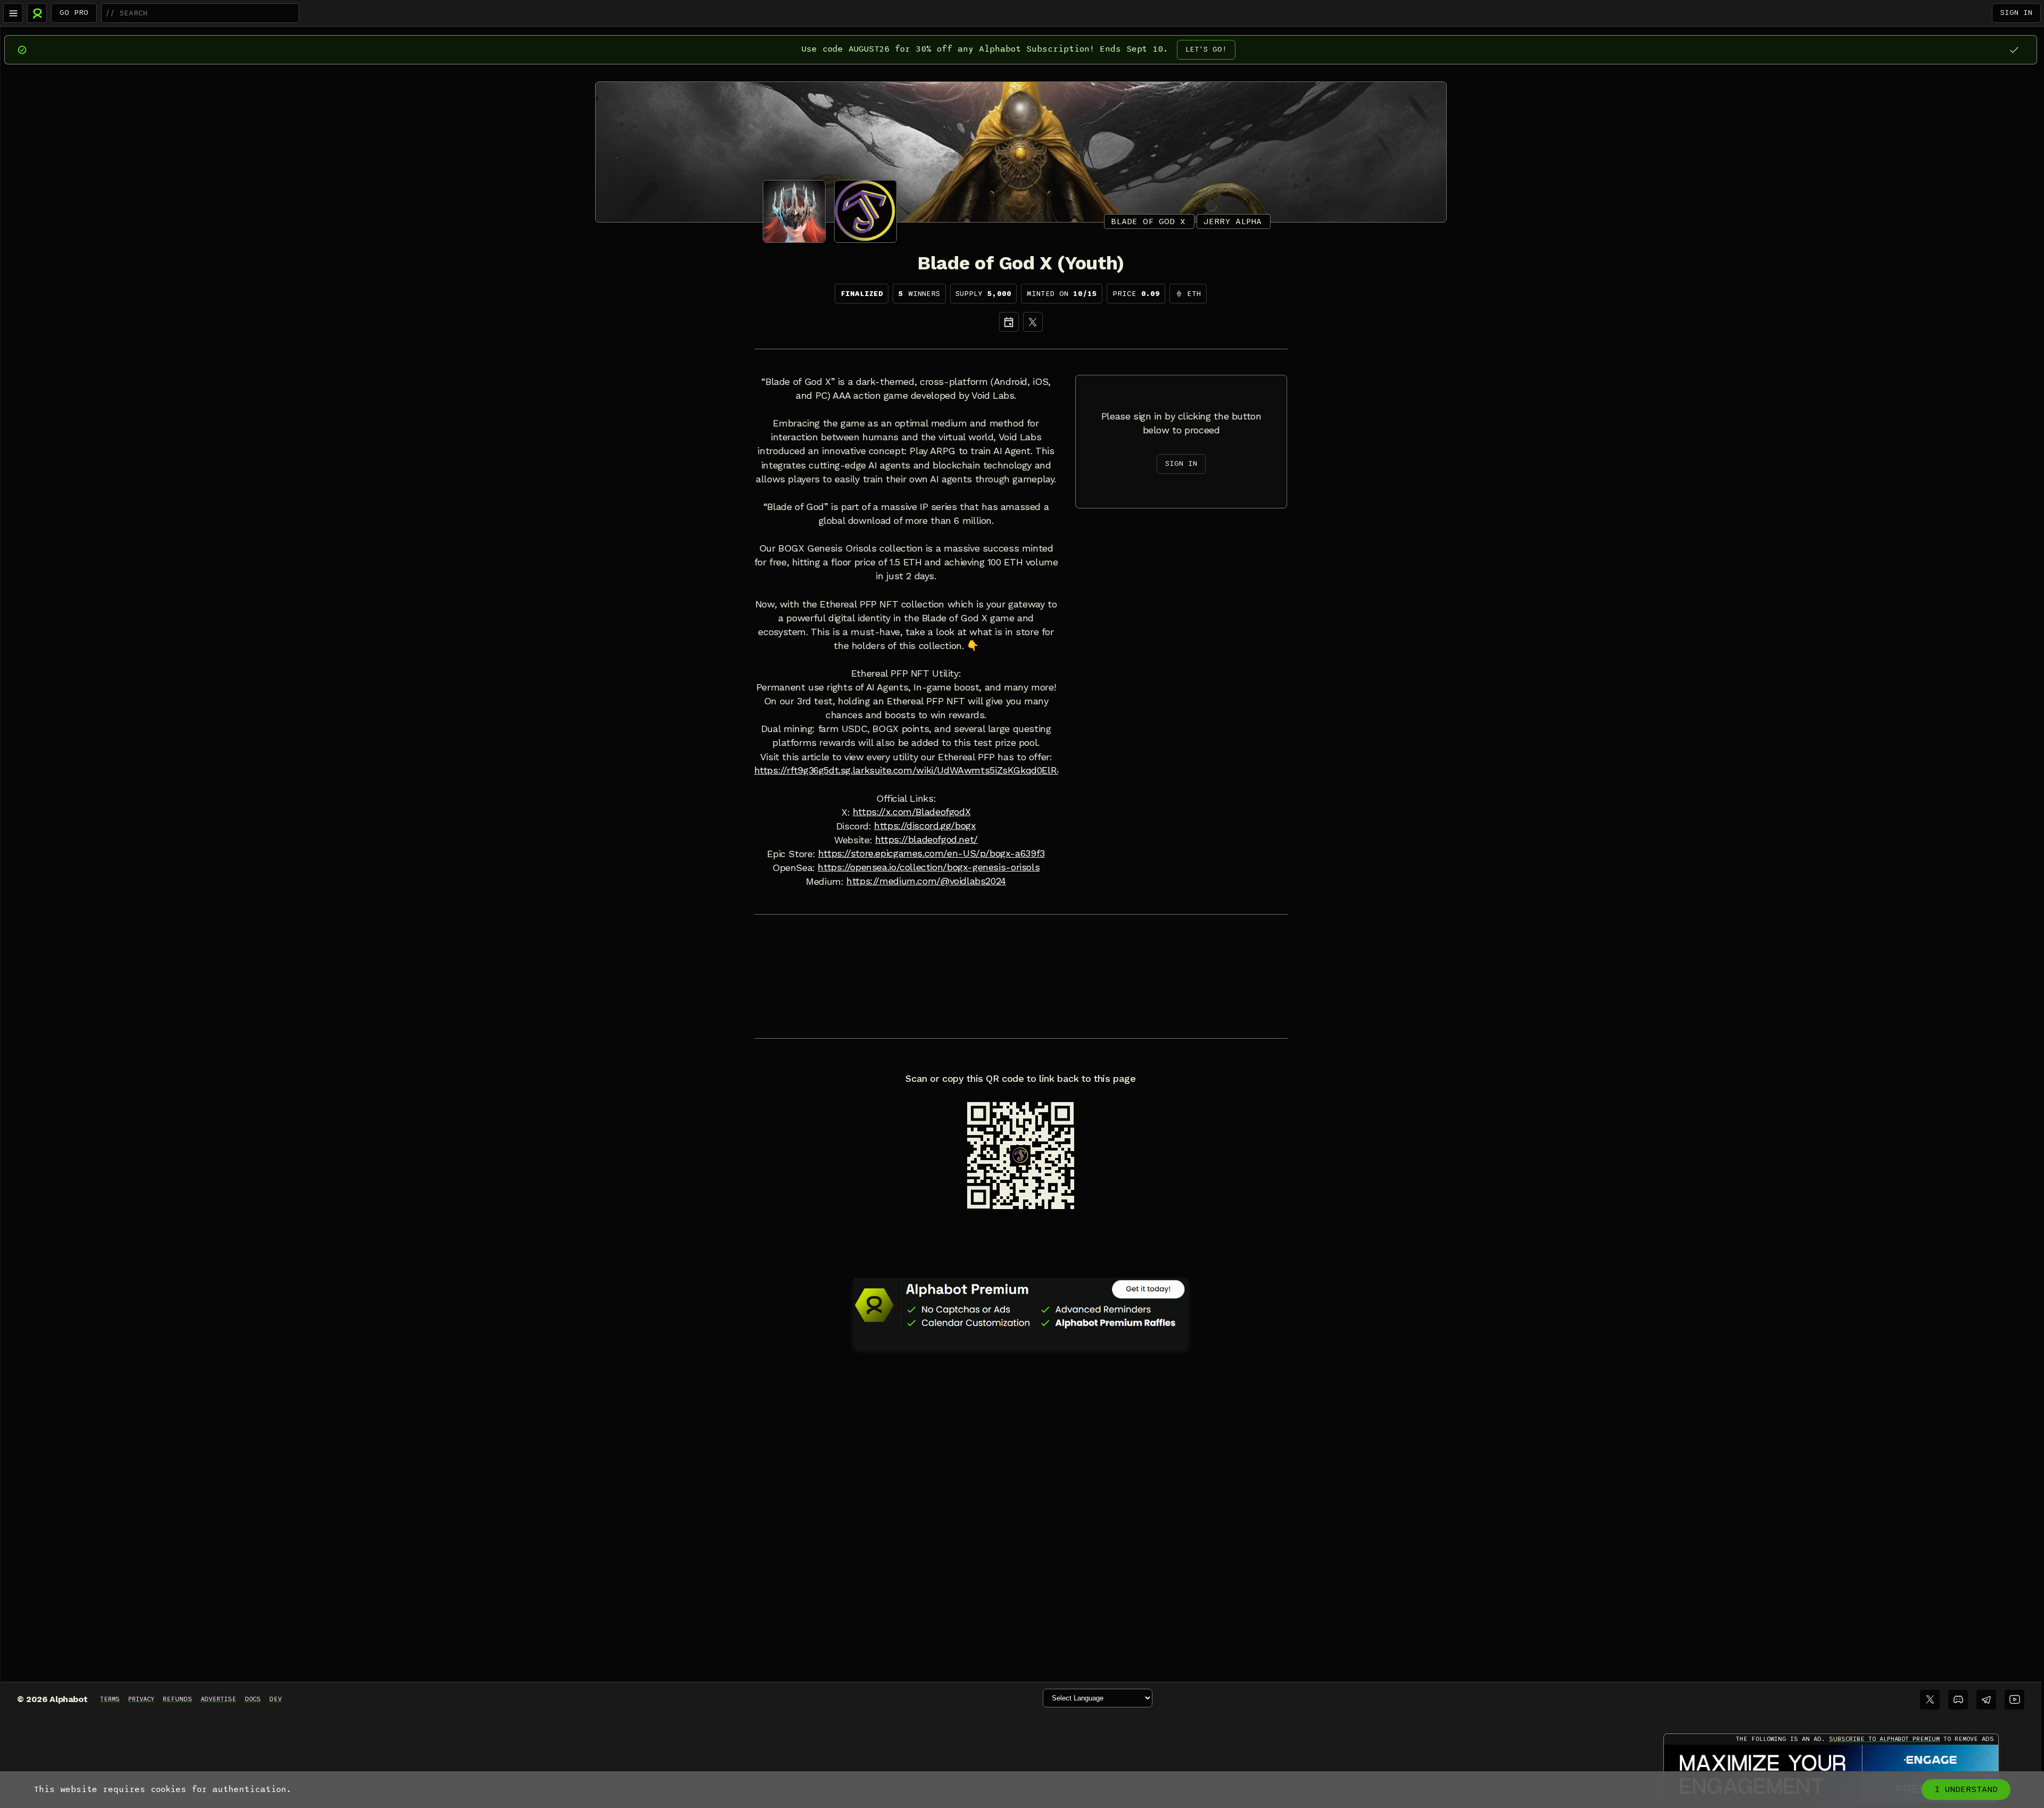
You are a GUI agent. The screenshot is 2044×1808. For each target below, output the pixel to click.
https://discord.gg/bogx (925, 826)
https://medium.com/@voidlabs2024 (926, 881)
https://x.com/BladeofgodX (912, 812)
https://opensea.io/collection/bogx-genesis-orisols (929, 867)
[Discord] (1958, 1700)
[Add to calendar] (1009, 322)
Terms (110, 1699)
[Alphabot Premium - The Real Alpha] (1021, 1305)
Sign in (2016, 13)
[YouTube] (2014, 1700)
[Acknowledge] (2014, 50)
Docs (253, 1699)
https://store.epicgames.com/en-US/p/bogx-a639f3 (932, 853)
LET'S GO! (1206, 49)
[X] (1033, 322)
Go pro (74, 13)
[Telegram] (1986, 1700)
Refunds (178, 1699)
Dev (275, 1699)
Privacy (141, 1699)
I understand (1966, 1789)
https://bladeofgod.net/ (926, 840)
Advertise (219, 1699)
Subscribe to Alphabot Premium (1884, 1739)
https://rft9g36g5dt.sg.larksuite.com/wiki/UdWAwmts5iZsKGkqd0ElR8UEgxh (923, 770)
